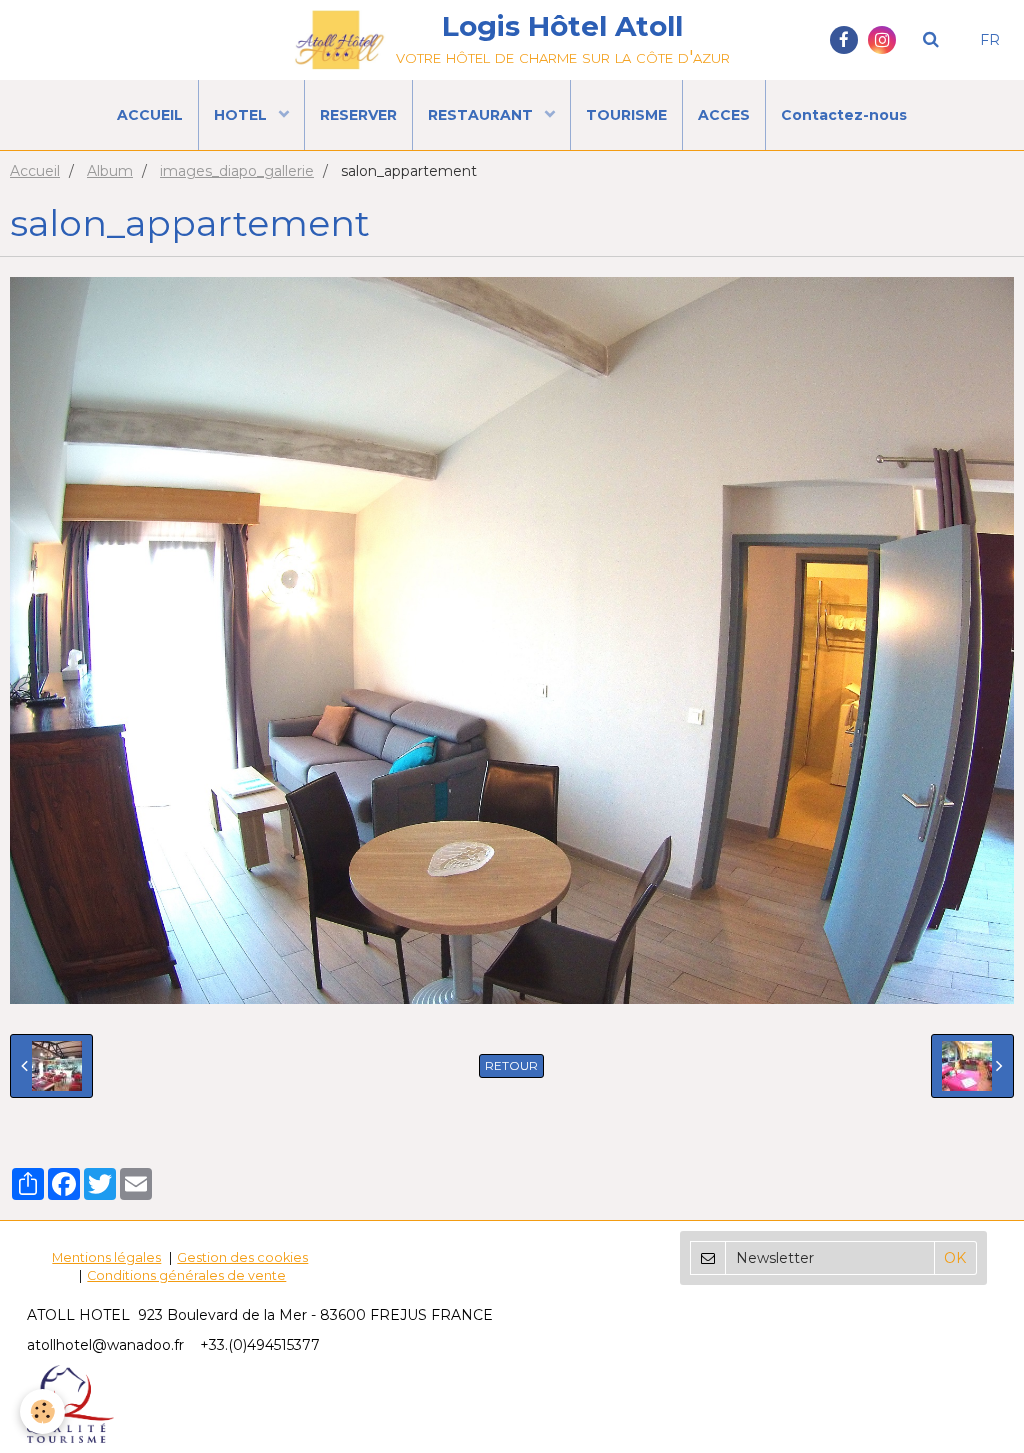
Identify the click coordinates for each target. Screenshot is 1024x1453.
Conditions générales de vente (186, 1275)
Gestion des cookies (242, 1257)
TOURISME (626, 115)
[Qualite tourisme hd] (70, 1403)
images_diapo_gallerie (237, 171)
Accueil (35, 171)
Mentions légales (106, 1257)
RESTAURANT (482, 115)
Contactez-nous (844, 115)
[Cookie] (42, 1411)
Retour (511, 1065)
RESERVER (358, 115)
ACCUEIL (150, 115)
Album (110, 171)
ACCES (724, 115)
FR (990, 40)
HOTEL (242, 115)
